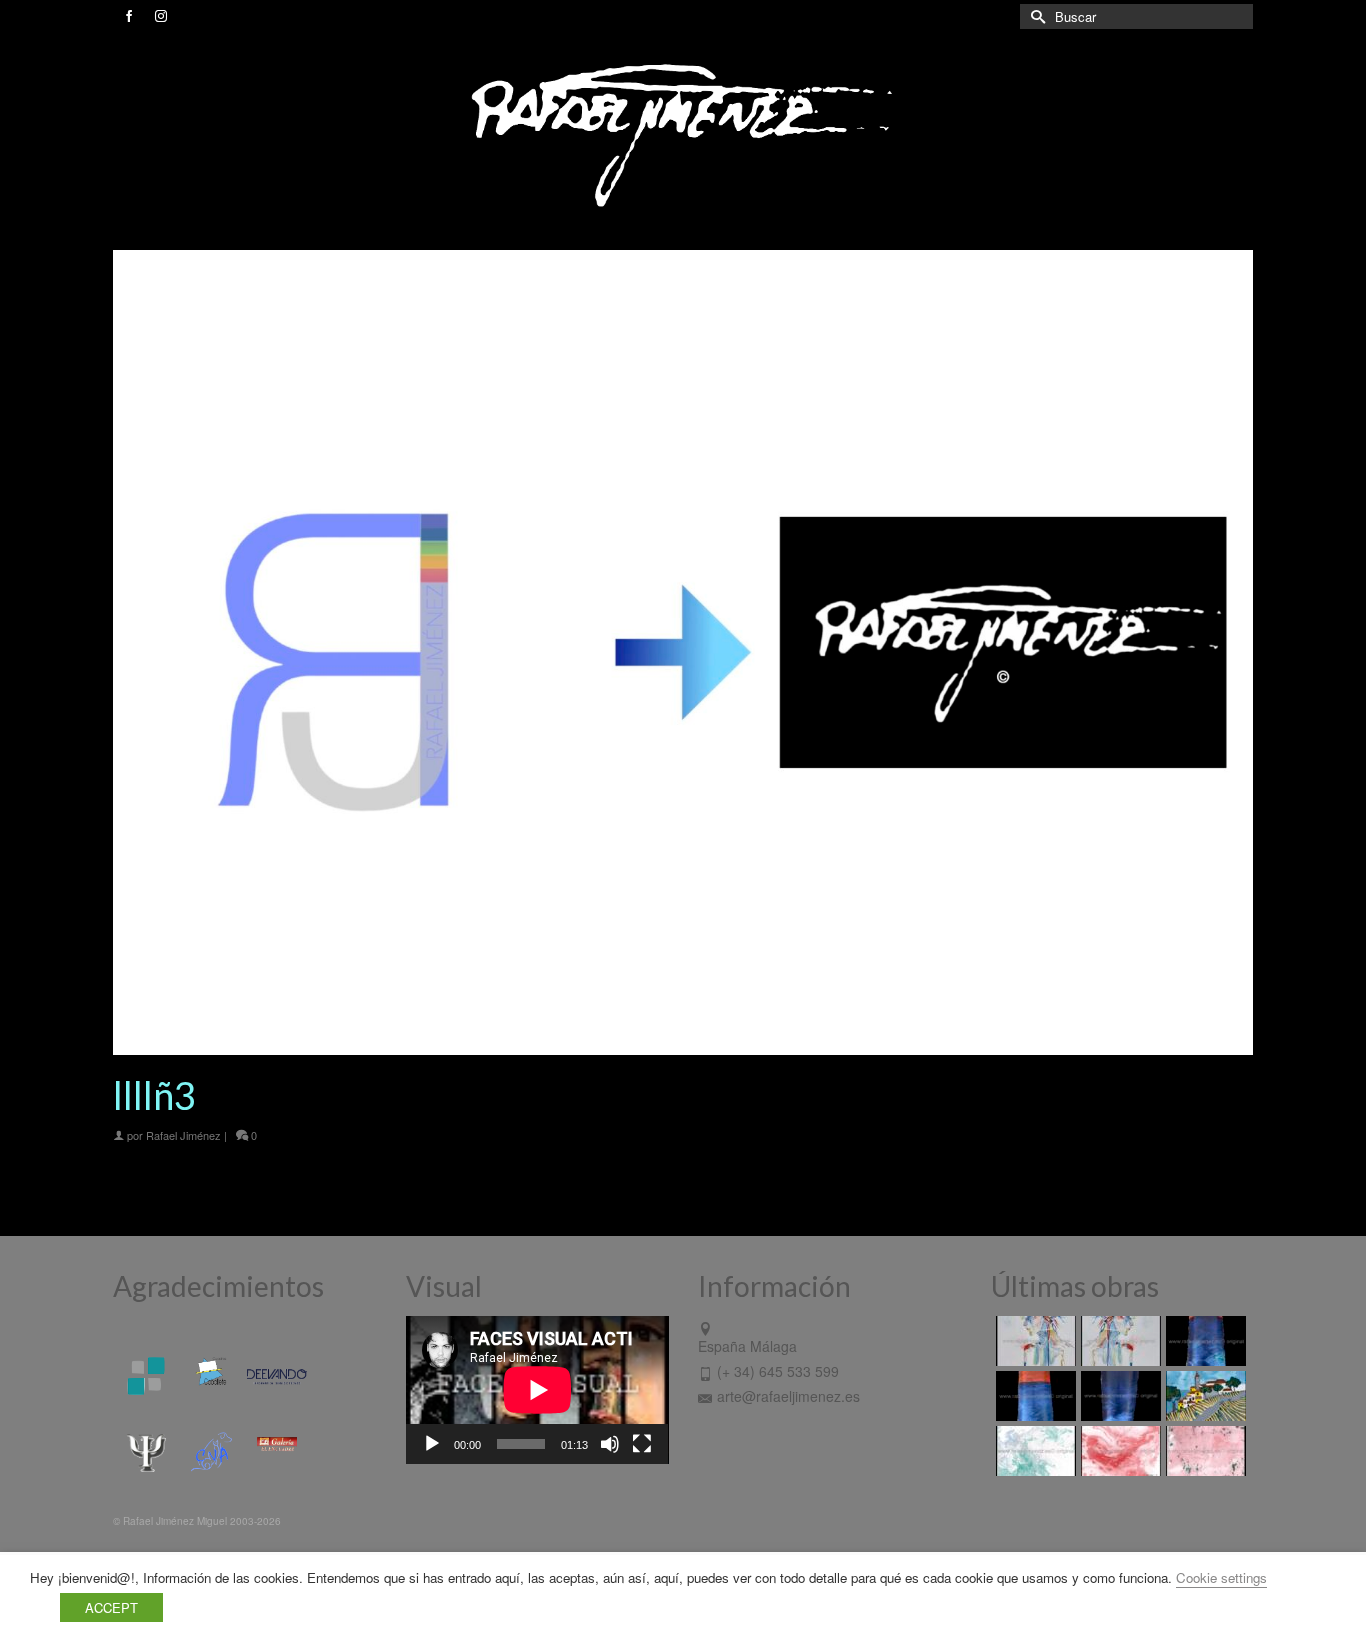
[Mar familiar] (1203, 1341)
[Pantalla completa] (642, 1444)
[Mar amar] (1033, 1396)
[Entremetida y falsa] (1203, 1451)
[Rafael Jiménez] (683, 134)
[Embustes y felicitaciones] (1033, 1451)
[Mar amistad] (1118, 1396)
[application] (537, 1390)
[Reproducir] (432, 1444)
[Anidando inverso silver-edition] (1118, 1341)
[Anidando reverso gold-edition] (1033, 1341)
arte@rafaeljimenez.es (788, 1396)
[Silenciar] (610, 1444)
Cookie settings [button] (1221, 1577)
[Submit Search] (1035, 16)
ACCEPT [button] (111, 1607)
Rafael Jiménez (183, 1135)
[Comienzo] (1203, 1396)
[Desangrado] (1118, 1451)
